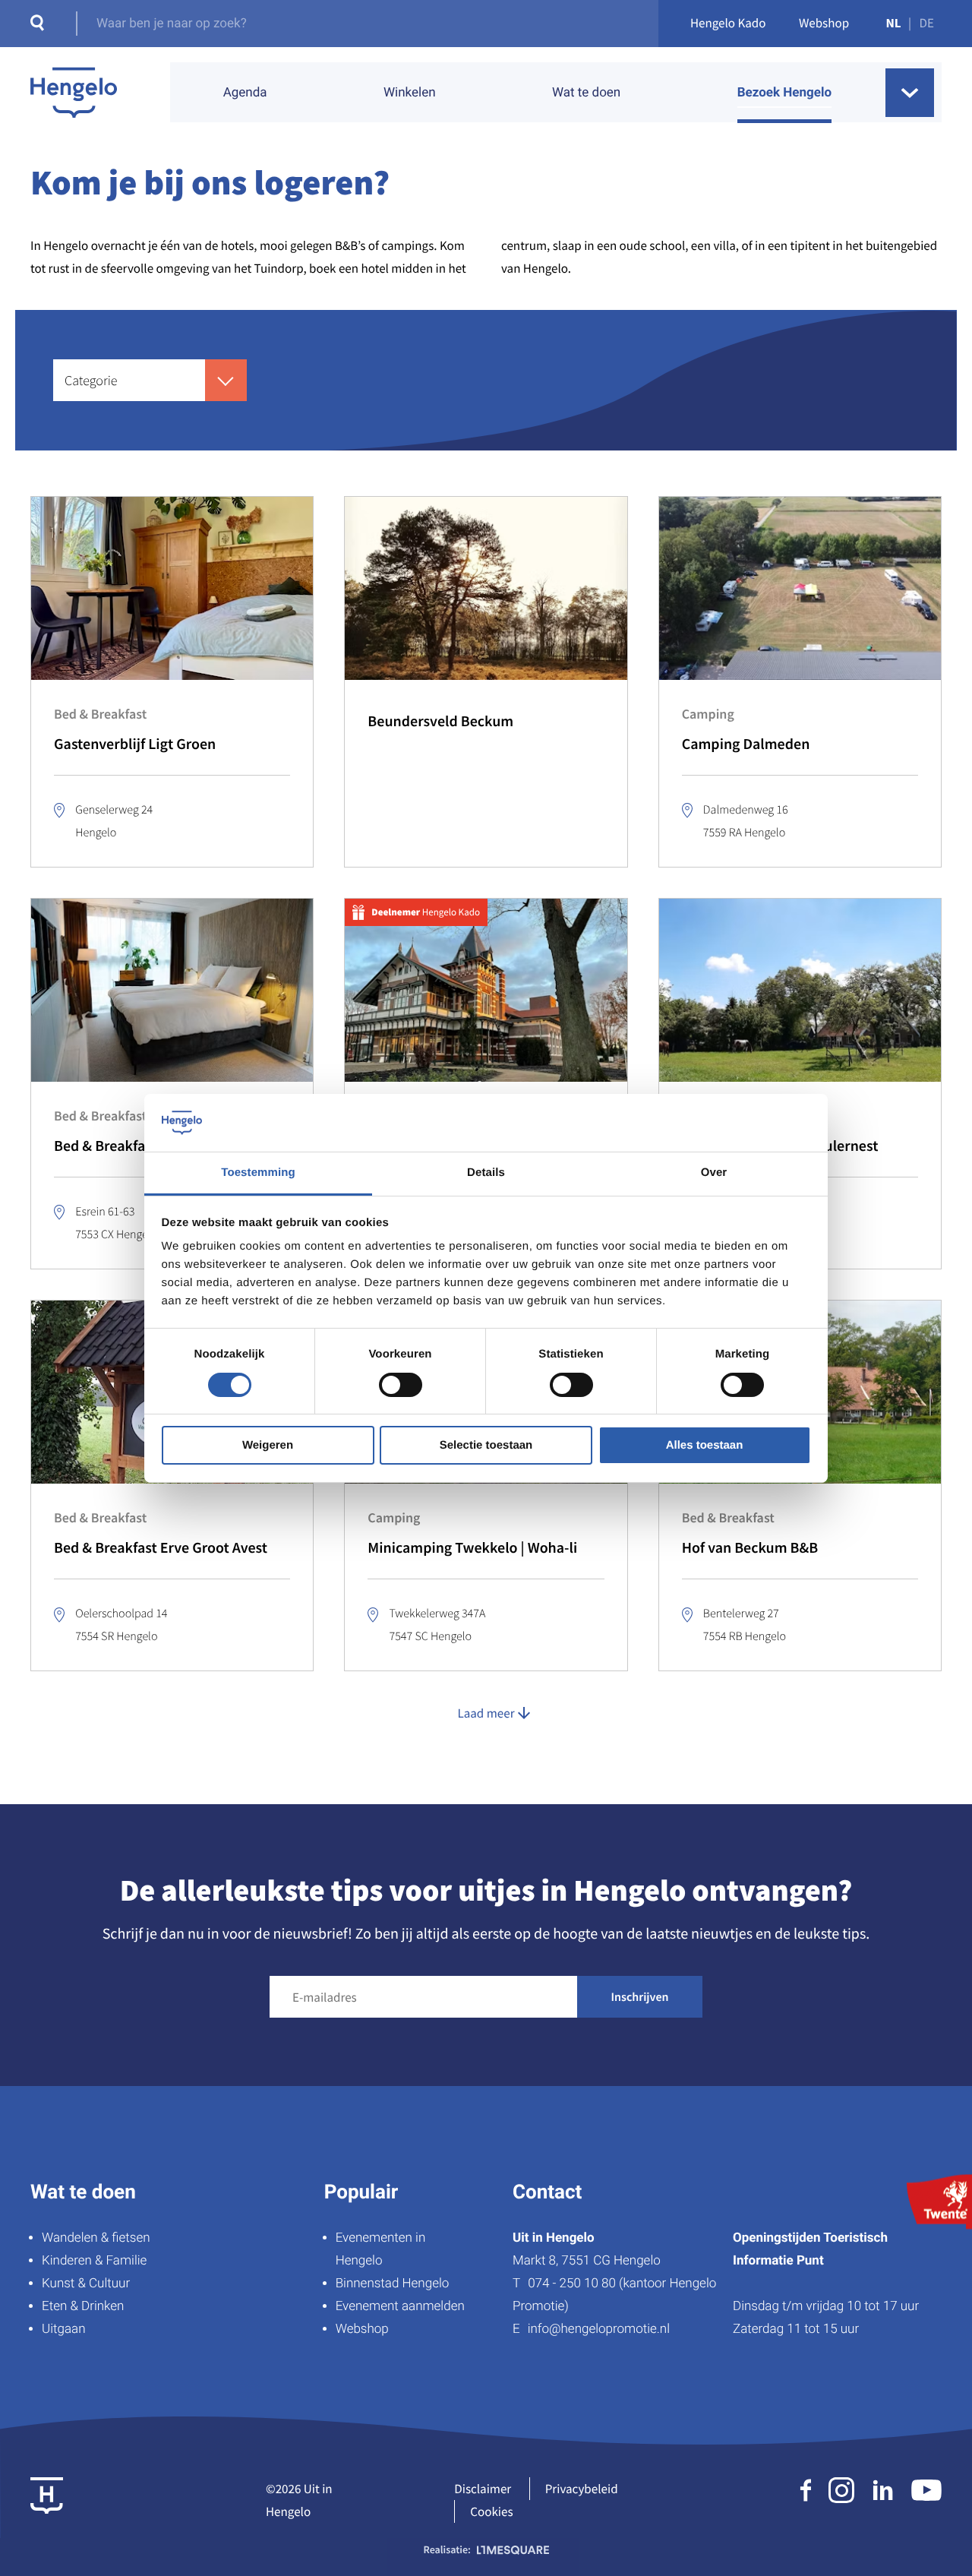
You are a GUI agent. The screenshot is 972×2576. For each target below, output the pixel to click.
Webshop (824, 23)
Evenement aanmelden (400, 2306)
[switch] (401, 1385)
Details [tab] (486, 1173)
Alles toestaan (705, 1445)
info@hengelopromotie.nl (599, 2329)
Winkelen (410, 93)
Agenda (245, 93)
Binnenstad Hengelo (393, 2284)
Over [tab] (714, 1173)
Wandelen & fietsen (96, 2238)
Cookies (491, 2511)
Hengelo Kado (728, 23)
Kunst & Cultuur (86, 2284)
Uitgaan (63, 2329)
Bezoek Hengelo (784, 93)
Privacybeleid (582, 2489)
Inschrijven (640, 1997)
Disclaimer (483, 2489)
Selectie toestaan (486, 1445)
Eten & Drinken (83, 2306)
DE (927, 23)
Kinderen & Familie (94, 2261)
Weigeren (268, 1445)
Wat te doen (586, 93)
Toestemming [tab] (258, 1173)
